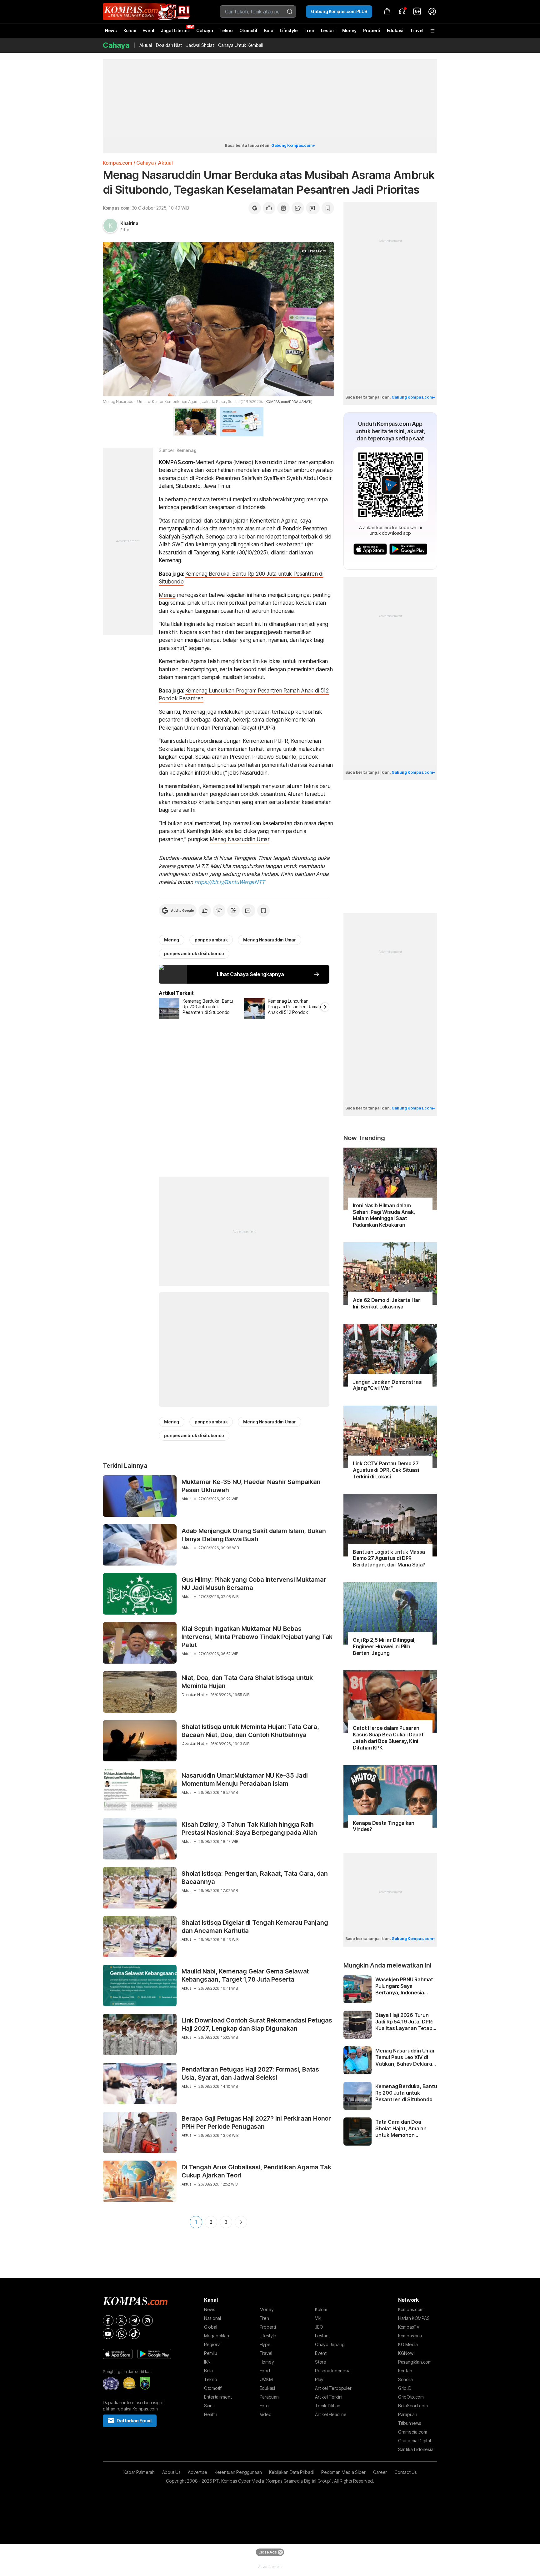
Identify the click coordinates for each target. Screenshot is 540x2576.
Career (380, 2472)
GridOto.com (411, 2397)
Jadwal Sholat (200, 45)
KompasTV (409, 2327)
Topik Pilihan (327, 2406)
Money (350, 30)
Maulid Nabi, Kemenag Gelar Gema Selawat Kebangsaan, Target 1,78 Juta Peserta (245, 1975)
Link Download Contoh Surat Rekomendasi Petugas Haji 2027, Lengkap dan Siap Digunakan (257, 2024)
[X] (121, 2320)
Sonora (405, 2379)
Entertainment (218, 2397)
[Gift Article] (283, 208)
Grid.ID (405, 2388)
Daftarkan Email (134, 2421)
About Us (171, 2472)
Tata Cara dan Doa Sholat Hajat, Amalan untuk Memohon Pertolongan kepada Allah (401, 2128)
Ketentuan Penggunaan (238, 2472)
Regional (213, 2344)
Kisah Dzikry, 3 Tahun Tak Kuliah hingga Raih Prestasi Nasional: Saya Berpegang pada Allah (249, 1829)
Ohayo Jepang (330, 2344)
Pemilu (210, 2353)
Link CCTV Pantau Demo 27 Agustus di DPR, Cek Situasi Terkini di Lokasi (386, 1470)
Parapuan (269, 2397)
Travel (417, 30)
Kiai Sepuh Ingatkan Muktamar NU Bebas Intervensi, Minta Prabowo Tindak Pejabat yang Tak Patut (257, 1637)
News (111, 30)
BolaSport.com (413, 2406)
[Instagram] (147, 2320)
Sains (209, 2406)
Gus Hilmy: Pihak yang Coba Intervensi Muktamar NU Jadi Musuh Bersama (254, 1584)
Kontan (405, 2371)
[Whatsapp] (121, 2334)
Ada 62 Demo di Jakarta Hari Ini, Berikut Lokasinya (387, 1303)
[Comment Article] (313, 208)
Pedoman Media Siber (343, 2472)
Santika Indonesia (416, 2449)
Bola (268, 30)
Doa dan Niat (169, 45)
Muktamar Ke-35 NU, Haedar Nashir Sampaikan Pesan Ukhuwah (251, 1486)
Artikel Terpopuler (333, 2388)
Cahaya (205, 30)
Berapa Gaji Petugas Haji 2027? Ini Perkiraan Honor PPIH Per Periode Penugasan (256, 2122)
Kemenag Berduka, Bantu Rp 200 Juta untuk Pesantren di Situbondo (406, 2093)
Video (266, 2414)
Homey (267, 2362)
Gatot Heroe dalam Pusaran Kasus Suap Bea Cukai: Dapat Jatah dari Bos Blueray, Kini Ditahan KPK (388, 1738)
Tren (309, 30)
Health (210, 2414)
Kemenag (186, 450)
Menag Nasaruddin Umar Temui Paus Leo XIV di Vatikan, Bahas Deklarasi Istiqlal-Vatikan (406, 2057)
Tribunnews (410, 2423)
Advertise (197, 2472)
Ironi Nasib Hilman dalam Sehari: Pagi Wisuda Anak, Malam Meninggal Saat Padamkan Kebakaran (384, 1215)
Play (319, 2379)
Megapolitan (217, 2336)
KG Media (408, 2344)
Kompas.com (117, 163)
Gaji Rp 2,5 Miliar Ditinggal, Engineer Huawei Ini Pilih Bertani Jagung (384, 1646)
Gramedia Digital (415, 2441)
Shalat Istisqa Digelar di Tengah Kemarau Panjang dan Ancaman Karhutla (255, 1927)
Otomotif (248, 30)
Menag (167, 595)
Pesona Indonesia (333, 2371)
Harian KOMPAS (414, 2318)
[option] (201, 1009)
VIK (318, 2318)
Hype (265, 2344)
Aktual (145, 45)
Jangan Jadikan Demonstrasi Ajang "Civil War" (388, 1385)
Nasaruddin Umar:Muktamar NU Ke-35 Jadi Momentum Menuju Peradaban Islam (245, 1779)
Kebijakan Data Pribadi (291, 2472)
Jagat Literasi (175, 30)
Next (241, 2222)
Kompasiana (410, 2336)
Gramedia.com (413, 2432)
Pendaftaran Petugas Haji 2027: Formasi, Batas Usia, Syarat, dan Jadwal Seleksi (250, 2073)
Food (265, 2371)
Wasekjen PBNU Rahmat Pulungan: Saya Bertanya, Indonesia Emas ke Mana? (404, 1986)
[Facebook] (108, 2320)
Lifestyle (289, 30)
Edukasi (395, 30)
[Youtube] (108, 2334)
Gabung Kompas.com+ (293, 145)
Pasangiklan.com (415, 2362)
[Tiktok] (134, 2334)
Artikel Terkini (329, 2397)
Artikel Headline (331, 2414)
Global (210, 2327)
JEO (319, 2327)
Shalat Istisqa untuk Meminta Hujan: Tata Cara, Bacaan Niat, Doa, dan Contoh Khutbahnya (250, 1731)
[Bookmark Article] (328, 208)
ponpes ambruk (211, 940)
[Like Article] (269, 208)
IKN (207, 2362)
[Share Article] (298, 208)
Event (148, 30)
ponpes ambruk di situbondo (194, 953)
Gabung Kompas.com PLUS (339, 11)
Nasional (212, 2318)
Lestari (328, 33)
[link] (417, 12)
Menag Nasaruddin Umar (240, 839)
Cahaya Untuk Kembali (240, 45)
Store (321, 2362)
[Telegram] (134, 2320)
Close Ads (267, 2552)
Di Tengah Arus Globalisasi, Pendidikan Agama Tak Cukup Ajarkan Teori (256, 2171)
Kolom (130, 30)
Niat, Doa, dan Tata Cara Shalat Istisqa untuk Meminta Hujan (247, 1682)
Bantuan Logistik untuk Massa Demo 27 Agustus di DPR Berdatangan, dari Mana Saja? (389, 1558)
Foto (264, 2406)
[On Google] (255, 208)
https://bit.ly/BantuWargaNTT (230, 882)
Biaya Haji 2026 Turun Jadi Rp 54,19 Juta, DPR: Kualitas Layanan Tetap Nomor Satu (404, 2022)
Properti (372, 30)
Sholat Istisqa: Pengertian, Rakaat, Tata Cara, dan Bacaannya (255, 1878)
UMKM (266, 2379)
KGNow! (406, 2353)
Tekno (226, 30)
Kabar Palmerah (139, 2472)
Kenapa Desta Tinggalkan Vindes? (384, 1826)
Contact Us (405, 2472)
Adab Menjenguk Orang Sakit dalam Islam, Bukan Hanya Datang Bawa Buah (254, 1535)
